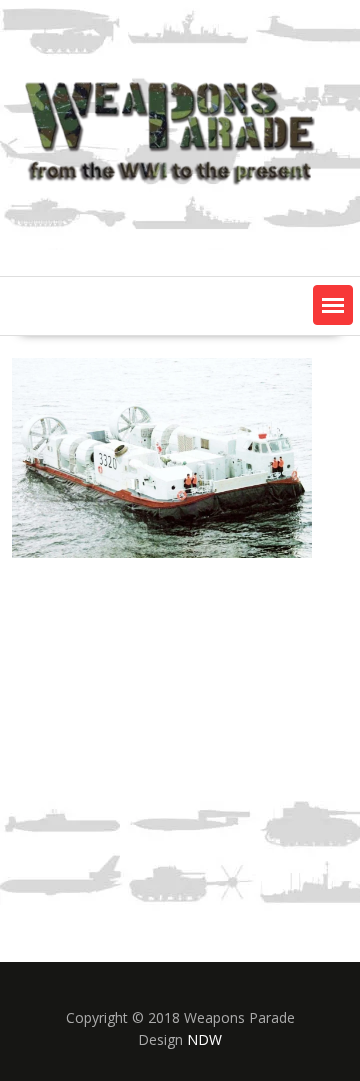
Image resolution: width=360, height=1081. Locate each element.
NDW (204, 1039)
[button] (333, 305)
